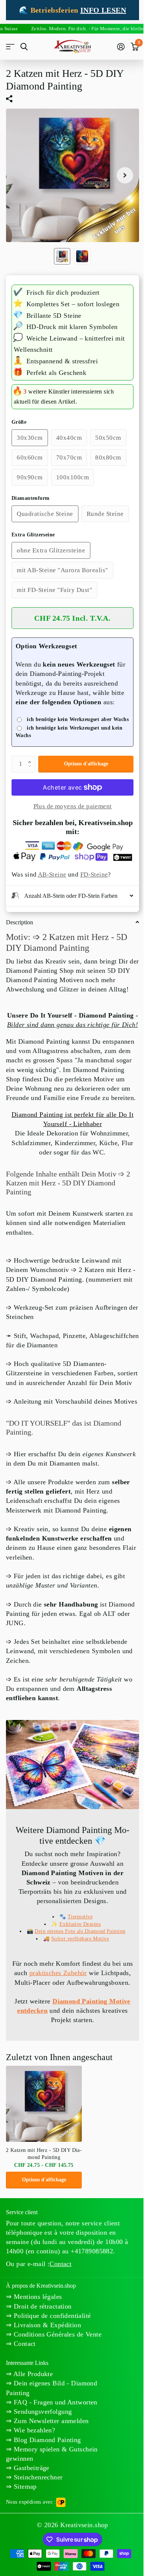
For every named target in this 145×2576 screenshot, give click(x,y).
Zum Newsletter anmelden (50, 2509)
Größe (19, 422)
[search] (24, 47)
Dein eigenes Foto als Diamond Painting (77, 2010)
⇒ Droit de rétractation (39, 2394)
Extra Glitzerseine (33, 535)
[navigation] (62, 256)
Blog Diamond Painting (46, 2528)
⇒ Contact (21, 2432)
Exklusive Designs (77, 2003)
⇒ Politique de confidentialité (49, 2404)
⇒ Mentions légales (34, 2385)
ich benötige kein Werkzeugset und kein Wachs (69, 732)
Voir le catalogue (10, 47)
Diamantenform (30, 498)
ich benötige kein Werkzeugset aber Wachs (78, 719)
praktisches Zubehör (77, 2052)
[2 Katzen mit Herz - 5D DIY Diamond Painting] (44, 2192)
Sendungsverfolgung (42, 2500)
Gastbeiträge (30, 2556)
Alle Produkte (32, 2462)
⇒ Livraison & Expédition (43, 2413)
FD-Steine (94, 875)
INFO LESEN (103, 10)
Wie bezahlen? (33, 2518)
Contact (60, 2352)
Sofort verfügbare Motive (77, 2017)
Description (20, 958)
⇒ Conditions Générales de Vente (54, 2422)
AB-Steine (52, 875)
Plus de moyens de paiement (73, 806)
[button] (31, 758)
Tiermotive (77, 1995)
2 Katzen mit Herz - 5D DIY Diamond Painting (44, 2242)
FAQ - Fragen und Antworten (54, 2490)
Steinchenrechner (37, 2565)
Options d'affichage (86, 764)
